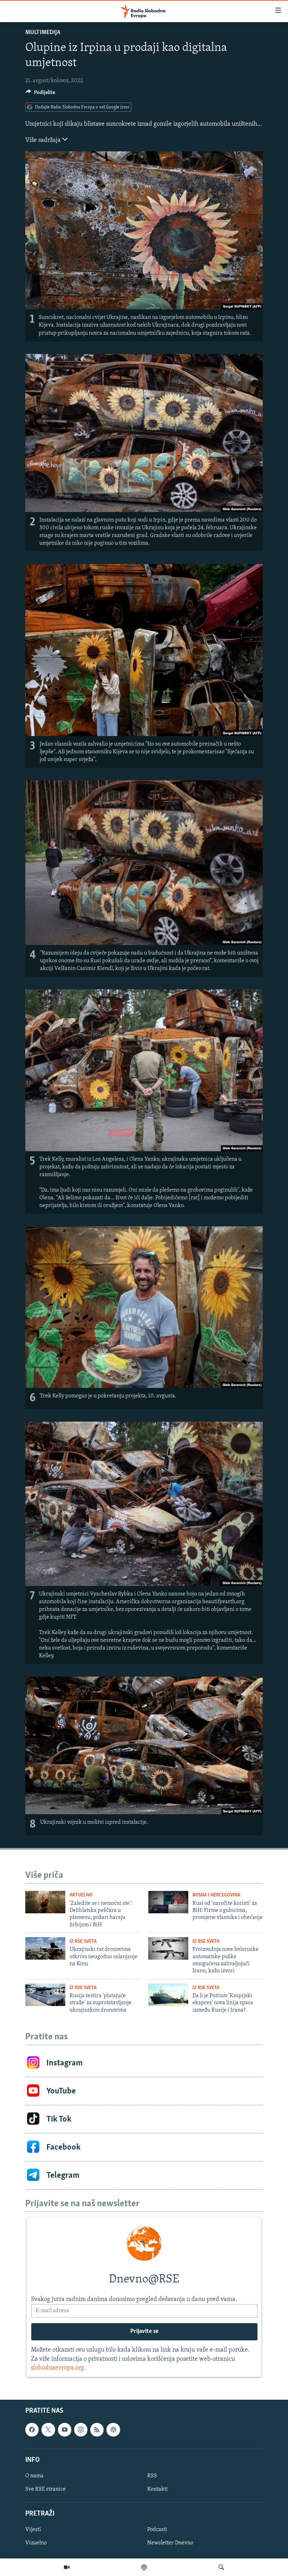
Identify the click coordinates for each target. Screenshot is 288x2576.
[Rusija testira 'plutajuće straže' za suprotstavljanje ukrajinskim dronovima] (45, 1995)
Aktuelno (81, 1895)
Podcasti (157, 2530)
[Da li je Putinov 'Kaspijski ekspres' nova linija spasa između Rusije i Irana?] (168, 1995)
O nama (34, 2476)
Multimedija (43, 33)
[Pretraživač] (221, 2567)
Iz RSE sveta (83, 1942)
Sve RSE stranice (45, 2489)
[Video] (67, 2567)
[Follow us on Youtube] (65, 2430)
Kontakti (158, 2489)
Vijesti (33, 2530)
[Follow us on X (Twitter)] (48, 2430)
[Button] (40, 94)
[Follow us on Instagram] (81, 2430)
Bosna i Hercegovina (216, 1895)
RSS (152, 2476)
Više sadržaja (44, 140)
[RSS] (97, 2430)
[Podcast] (144, 2567)
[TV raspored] (113, 2430)
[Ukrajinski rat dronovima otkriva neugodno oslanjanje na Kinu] (45, 1948)
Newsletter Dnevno (170, 2543)
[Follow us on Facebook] (32, 2430)
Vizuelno (36, 2543)
